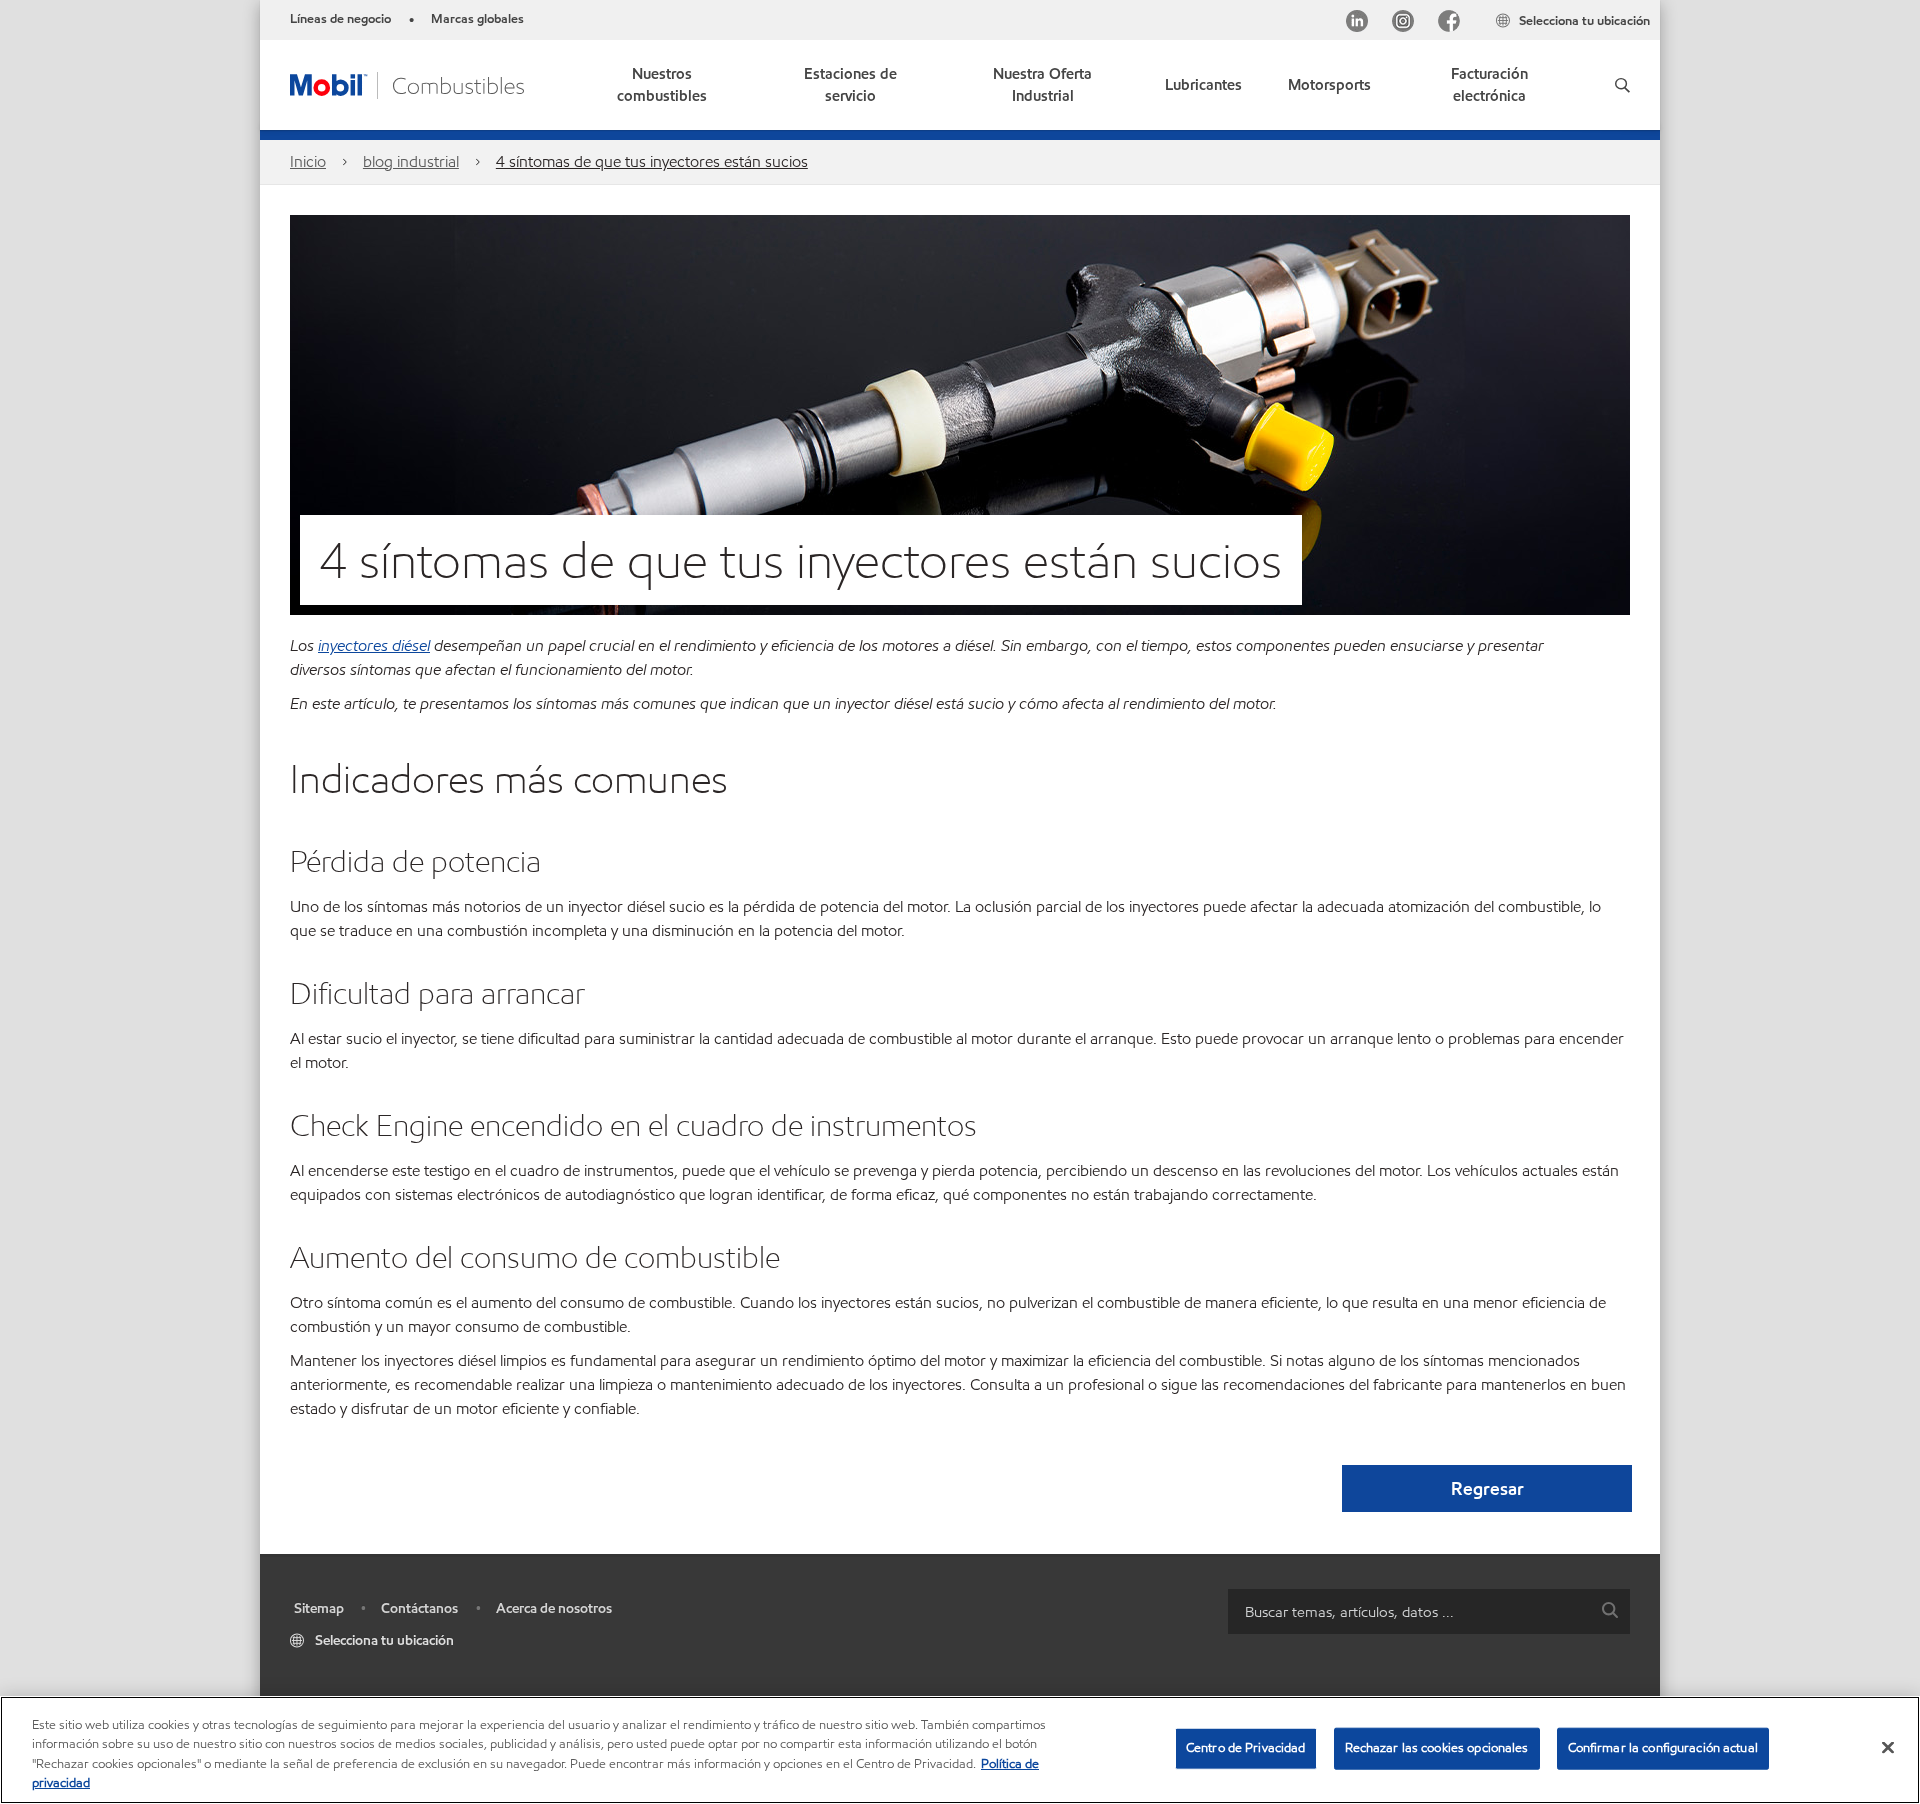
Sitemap (319, 1608)
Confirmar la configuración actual (1663, 1748)
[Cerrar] (1888, 1747)
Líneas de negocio (340, 19)
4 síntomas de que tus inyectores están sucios (652, 161)
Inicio (308, 161)
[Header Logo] (407, 83)
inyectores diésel (374, 645)
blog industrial (411, 161)
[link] (1489, 85)
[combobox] (1429, 1611)
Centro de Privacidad (1246, 1748)
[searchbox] (1409, 1611)
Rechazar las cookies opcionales (1437, 1748)
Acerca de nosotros (554, 1608)
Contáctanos (419, 1608)
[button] (1622, 85)
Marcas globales (477, 19)
